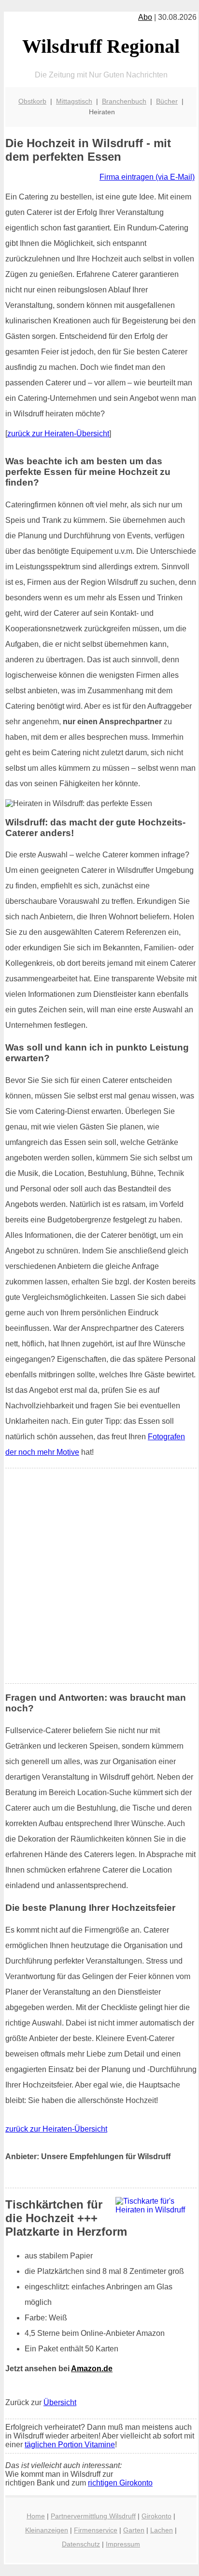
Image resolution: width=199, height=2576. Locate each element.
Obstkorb (32, 101)
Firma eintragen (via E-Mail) (147, 177)
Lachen (162, 2530)
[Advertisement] (99, 1576)
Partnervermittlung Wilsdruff (93, 2516)
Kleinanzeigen (47, 2530)
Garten (134, 2530)
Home (36, 2516)
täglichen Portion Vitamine (70, 2445)
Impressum (123, 2544)
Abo (145, 17)
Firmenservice (96, 2530)
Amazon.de (92, 2369)
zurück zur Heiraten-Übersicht (58, 434)
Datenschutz (81, 2544)
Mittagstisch (74, 101)
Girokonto (156, 2516)
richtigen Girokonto (120, 2483)
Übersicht (60, 2402)
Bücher (167, 101)
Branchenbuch (124, 101)
